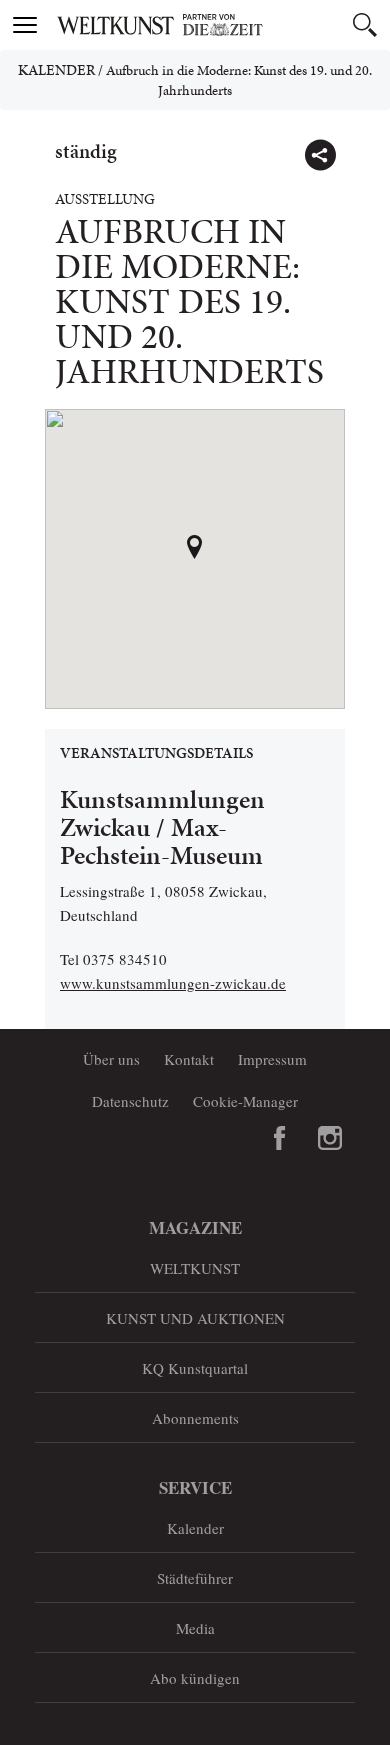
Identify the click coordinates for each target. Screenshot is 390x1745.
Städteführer (195, 1578)
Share (320, 155)
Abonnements (195, 1418)
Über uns (111, 1059)
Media (195, 1628)
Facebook (280, 1138)
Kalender (56, 70)
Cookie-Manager (245, 1101)
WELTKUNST (195, 1268)
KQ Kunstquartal (195, 1368)
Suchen (365, 25)
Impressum (272, 1059)
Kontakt (189, 1059)
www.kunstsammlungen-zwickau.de (173, 983)
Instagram (330, 1138)
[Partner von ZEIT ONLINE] (220, 25)
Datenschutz (130, 1101)
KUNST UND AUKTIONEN (195, 1318)
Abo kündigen (195, 1678)
